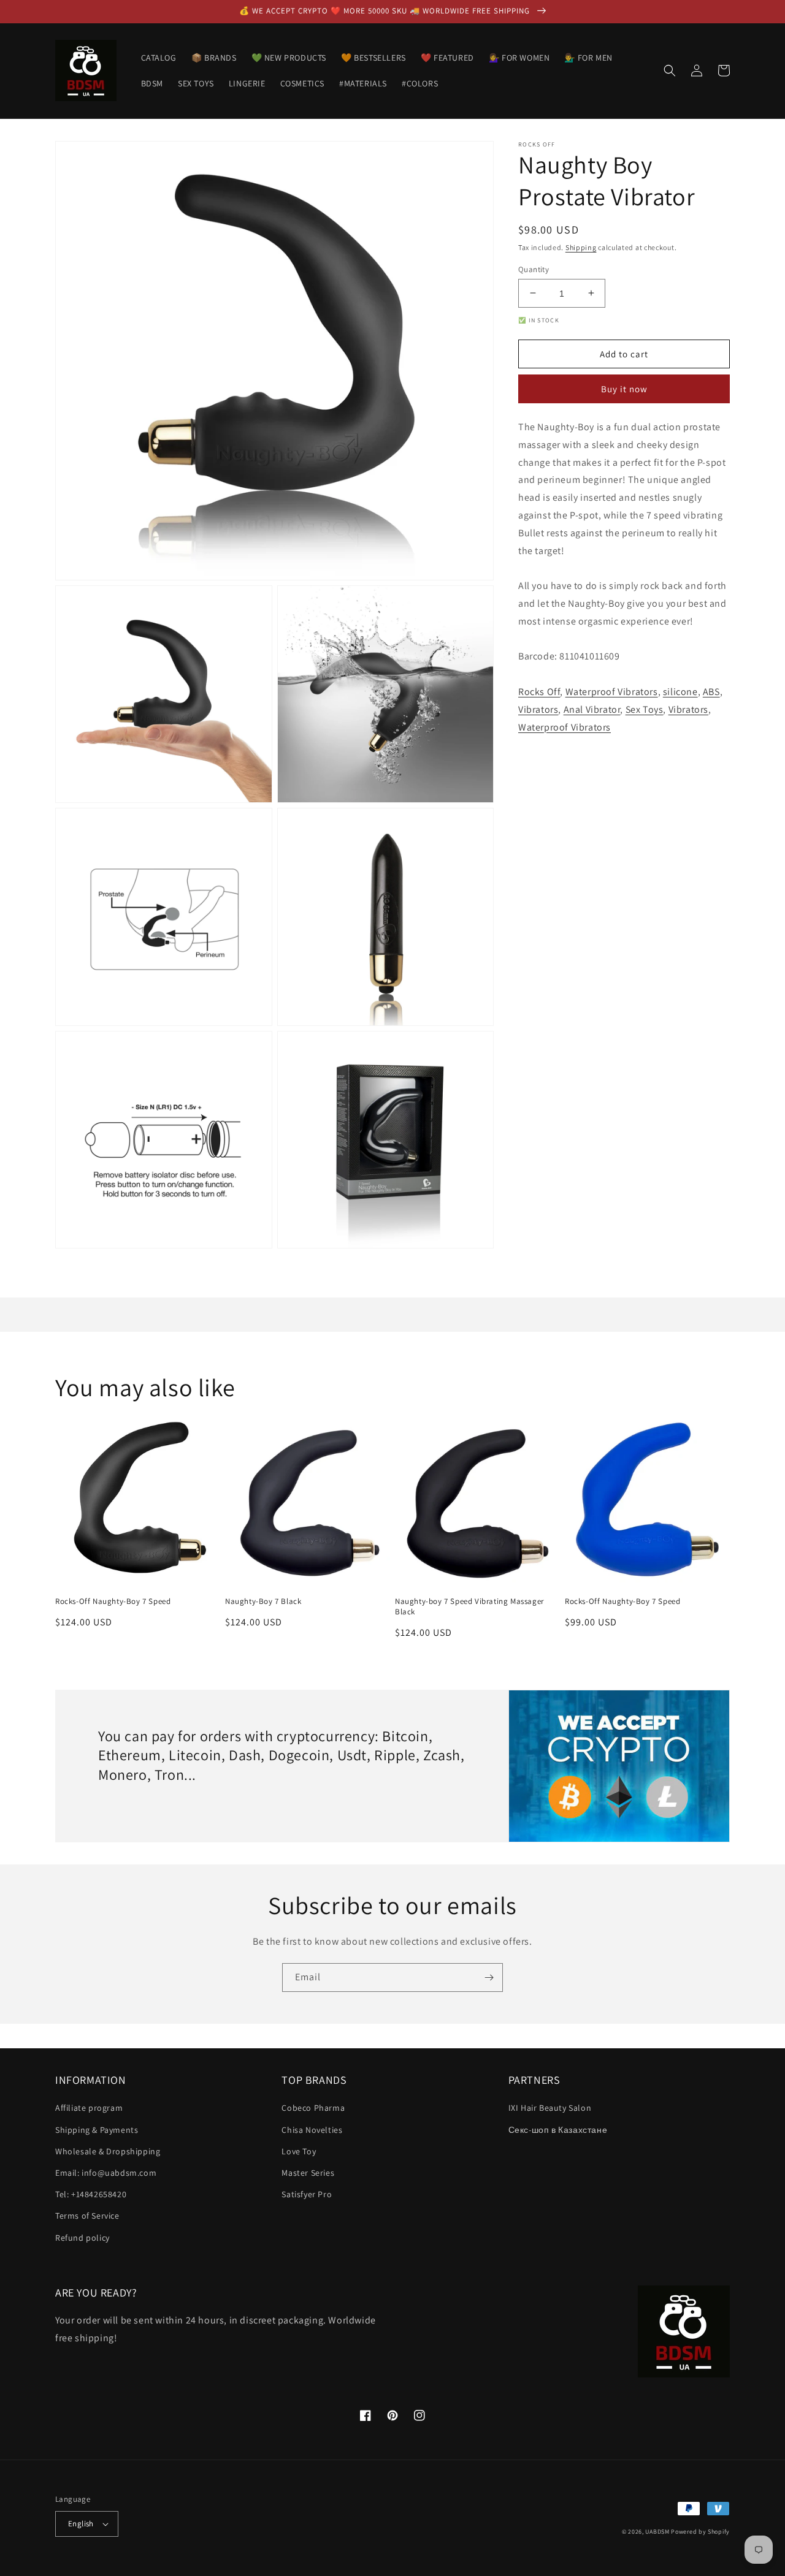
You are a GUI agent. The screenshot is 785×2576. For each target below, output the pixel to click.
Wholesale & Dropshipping (108, 2151)
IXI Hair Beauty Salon (550, 2108)
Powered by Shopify (700, 2532)
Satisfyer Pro (307, 2194)
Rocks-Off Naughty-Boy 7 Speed (113, 1601)
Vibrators (538, 709)
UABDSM (657, 2532)
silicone (680, 692)
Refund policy (82, 2238)
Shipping (581, 247)
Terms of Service (87, 2216)
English (81, 2524)
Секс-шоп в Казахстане (558, 2130)
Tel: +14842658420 (91, 2194)
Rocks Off (539, 692)
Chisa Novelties (312, 2130)
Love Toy (299, 2151)
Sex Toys (645, 709)
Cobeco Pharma (313, 2108)
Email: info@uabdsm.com (106, 2173)
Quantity (534, 269)
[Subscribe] (489, 1978)
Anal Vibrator (592, 709)
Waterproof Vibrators (612, 692)
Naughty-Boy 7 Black (263, 1601)
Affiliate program (89, 2108)
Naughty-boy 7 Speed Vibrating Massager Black (469, 1607)
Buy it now (624, 389)
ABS (711, 692)
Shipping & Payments (97, 2130)
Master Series (308, 2173)
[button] (670, 70)
